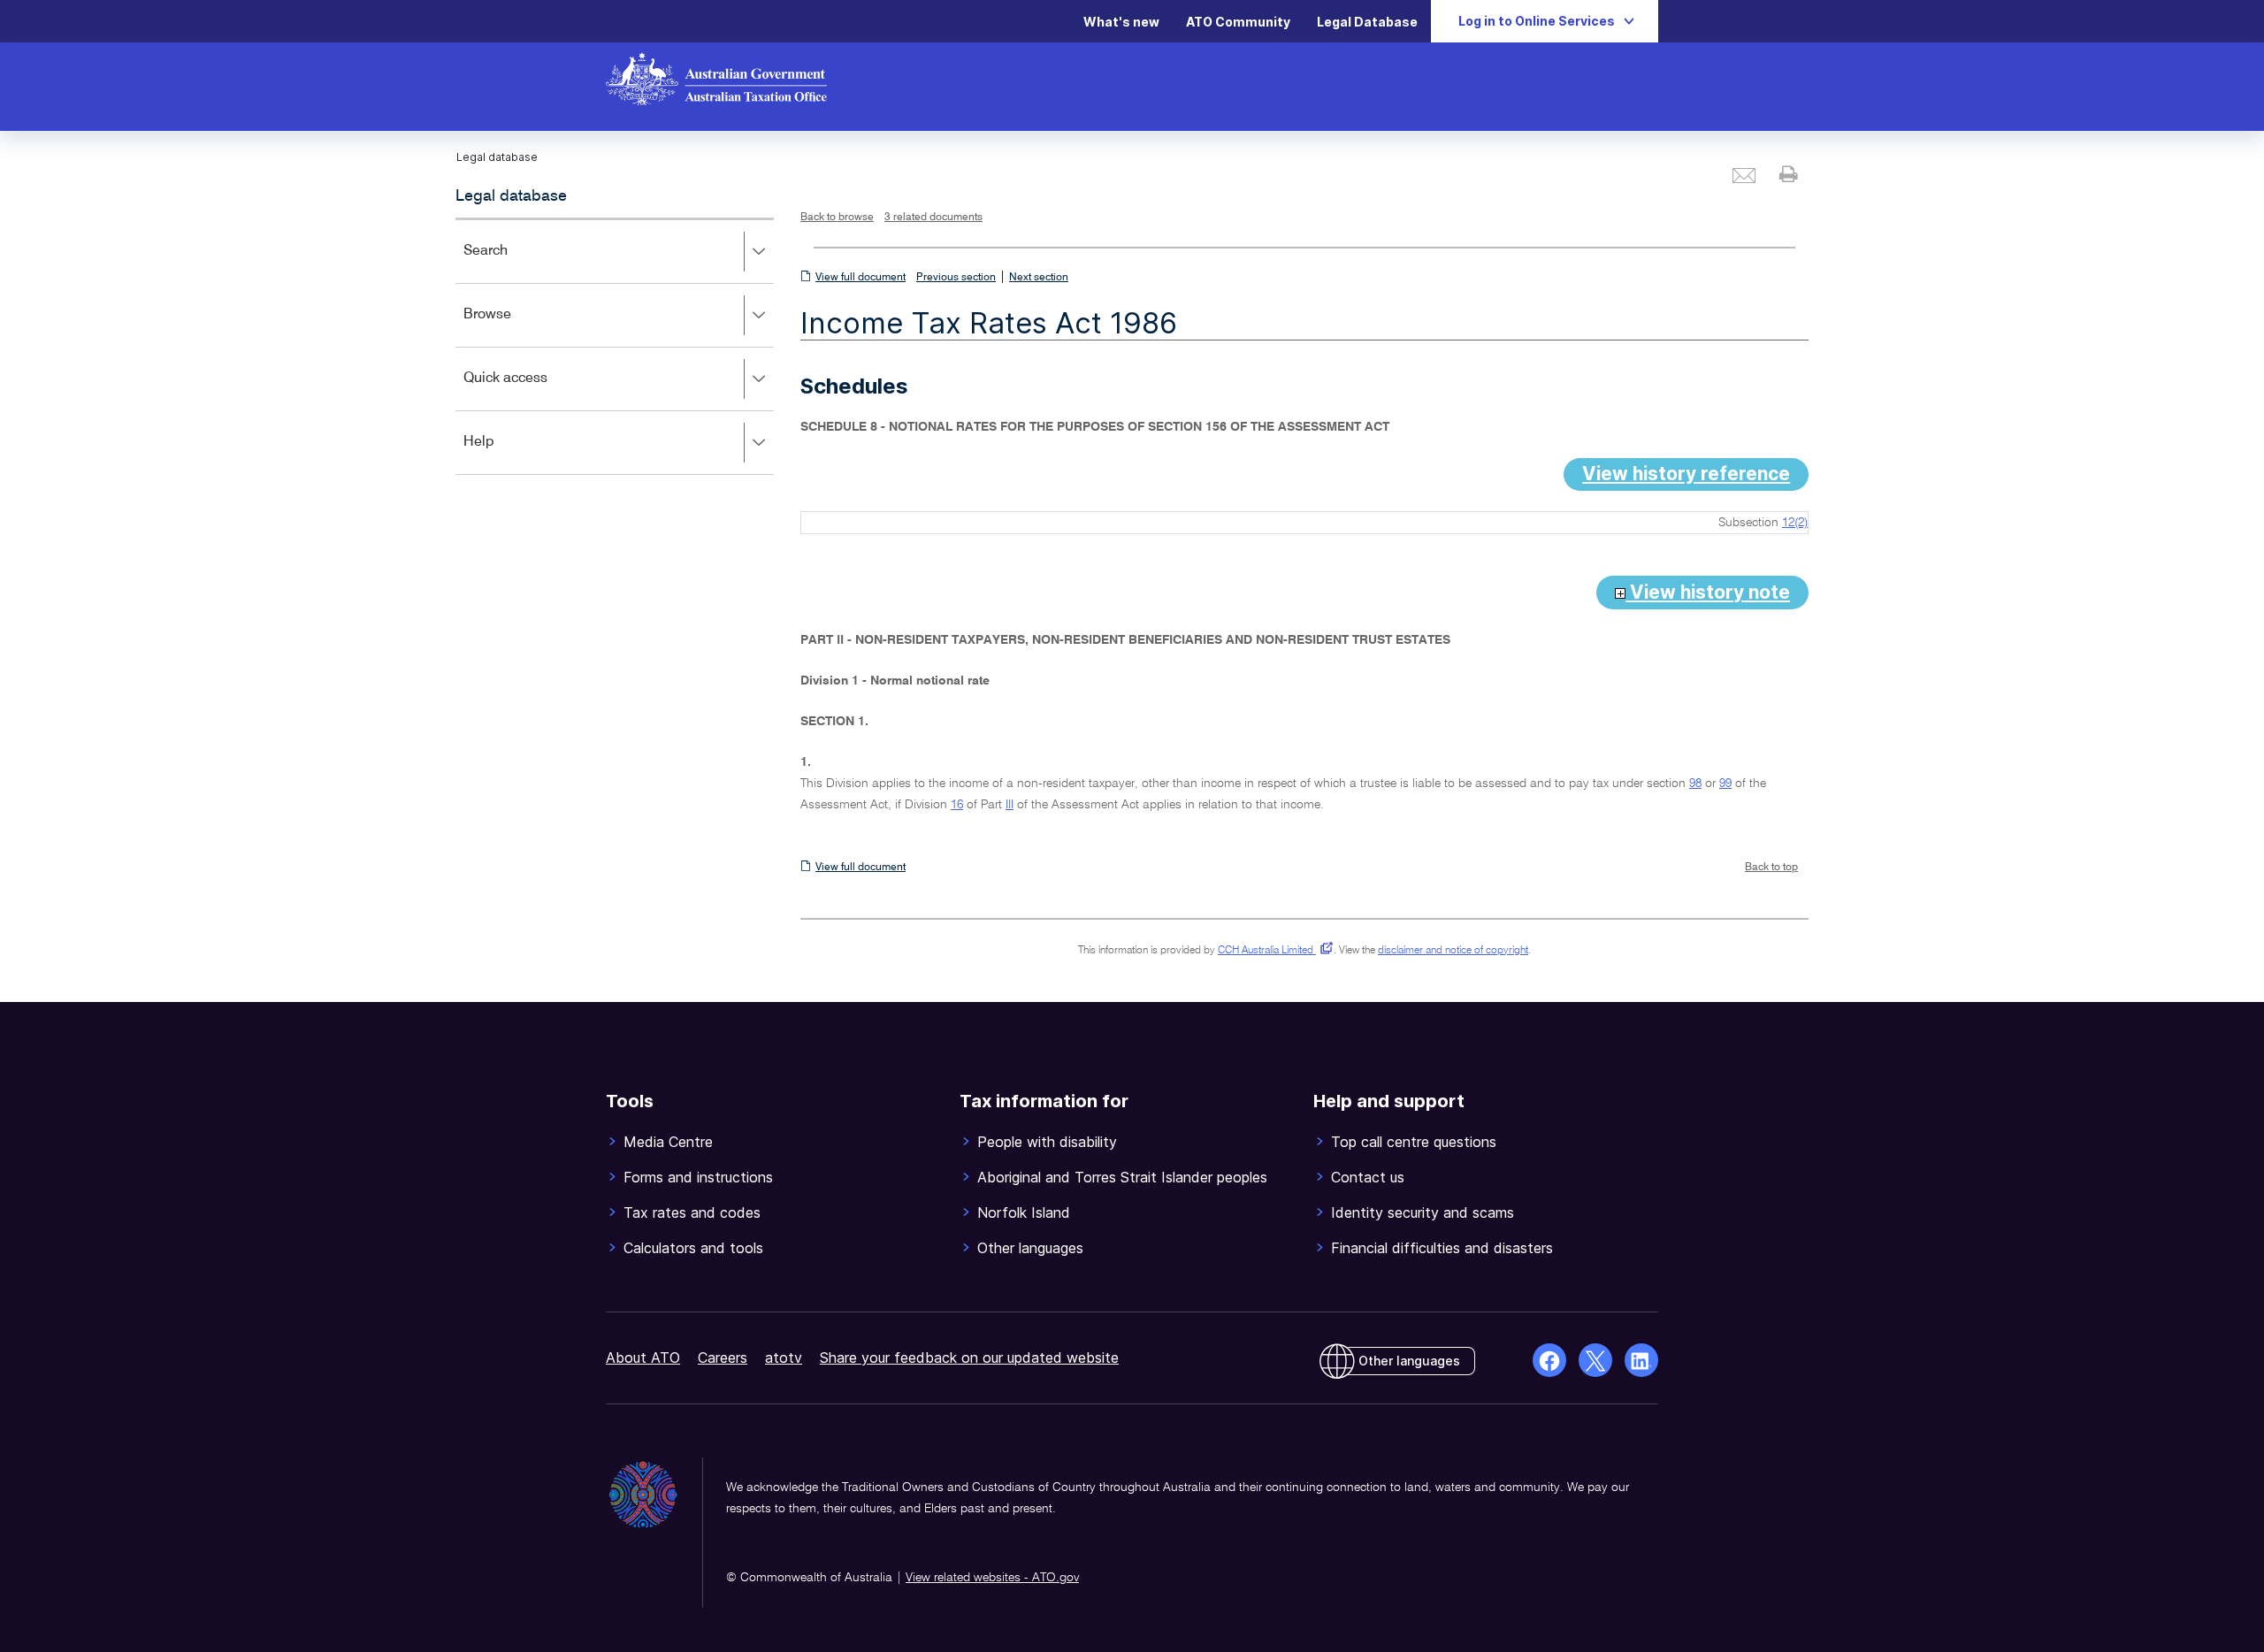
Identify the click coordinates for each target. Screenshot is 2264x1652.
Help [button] (505, 454)
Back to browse (837, 218)
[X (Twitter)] (1595, 1360)
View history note (1708, 592)
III (1010, 805)
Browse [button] (513, 327)
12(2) (1795, 523)
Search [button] (511, 263)
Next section (1039, 278)
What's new (1121, 22)
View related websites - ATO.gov (992, 1578)
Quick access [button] (531, 390)
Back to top (1771, 868)
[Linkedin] (1641, 1360)
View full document (860, 278)
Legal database (511, 196)
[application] (615, 346)
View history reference (1686, 474)
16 (957, 805)
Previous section (956, 278)
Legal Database (1367, 22)
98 (1695, 784)
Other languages (1409, 1361)
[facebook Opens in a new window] (1549, 1360)
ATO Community (1238, 22)
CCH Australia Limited (1272, 951)
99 (1725, 784)
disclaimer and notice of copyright (1453, 951)
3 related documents (933, 218)
